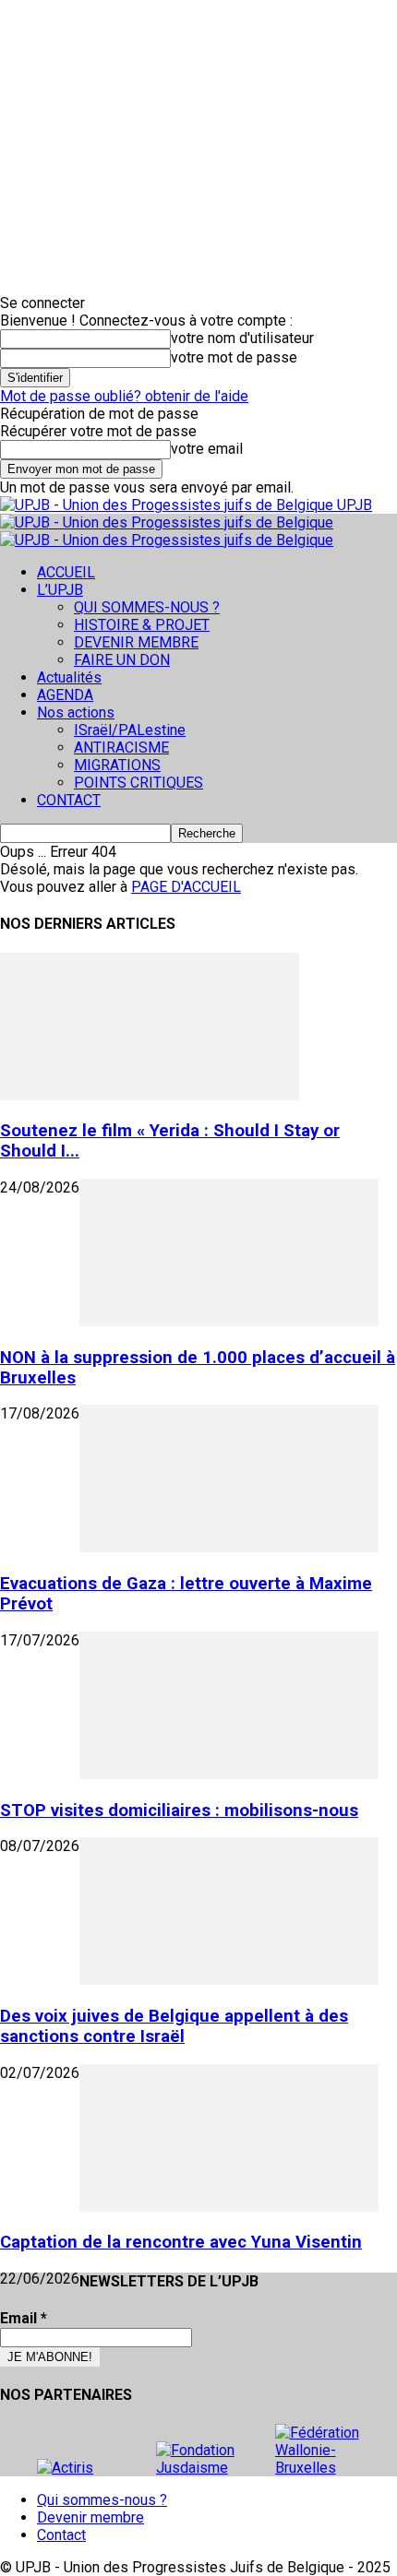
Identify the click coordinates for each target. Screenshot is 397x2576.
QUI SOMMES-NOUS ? (147, 607)
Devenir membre (90, 2517)
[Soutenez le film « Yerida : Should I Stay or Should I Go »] (150, 1095)
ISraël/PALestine (130, 730)
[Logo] (167, 522)
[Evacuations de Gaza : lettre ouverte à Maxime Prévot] (229, 1547)
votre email (207, 449)
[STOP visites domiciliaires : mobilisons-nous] (229, 1774)
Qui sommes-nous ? (102, 2500)
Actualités (69, 677)
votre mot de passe (234, 357)
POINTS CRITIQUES (138, 783)
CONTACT (69, 800)
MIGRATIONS (117, 765)
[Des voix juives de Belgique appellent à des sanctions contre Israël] (229, 1980)
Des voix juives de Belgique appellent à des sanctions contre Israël (174, 2026)
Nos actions (76, 712)
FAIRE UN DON (122, 660)
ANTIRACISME (121, 748)
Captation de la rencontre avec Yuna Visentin (181, 2242)
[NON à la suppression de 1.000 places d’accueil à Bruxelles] (229, 1321)
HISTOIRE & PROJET (142, 625)
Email (24, 2318)
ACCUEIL (66, 572)
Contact (61, 2535)
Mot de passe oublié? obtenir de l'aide (124, 396)
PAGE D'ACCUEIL (186, 887)
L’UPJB (60, 590)
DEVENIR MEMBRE (136, 642)
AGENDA (65, 695)
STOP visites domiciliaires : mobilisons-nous (179, 1810)
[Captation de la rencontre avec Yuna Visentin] (229, 2207)
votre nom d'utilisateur (242, 338)
